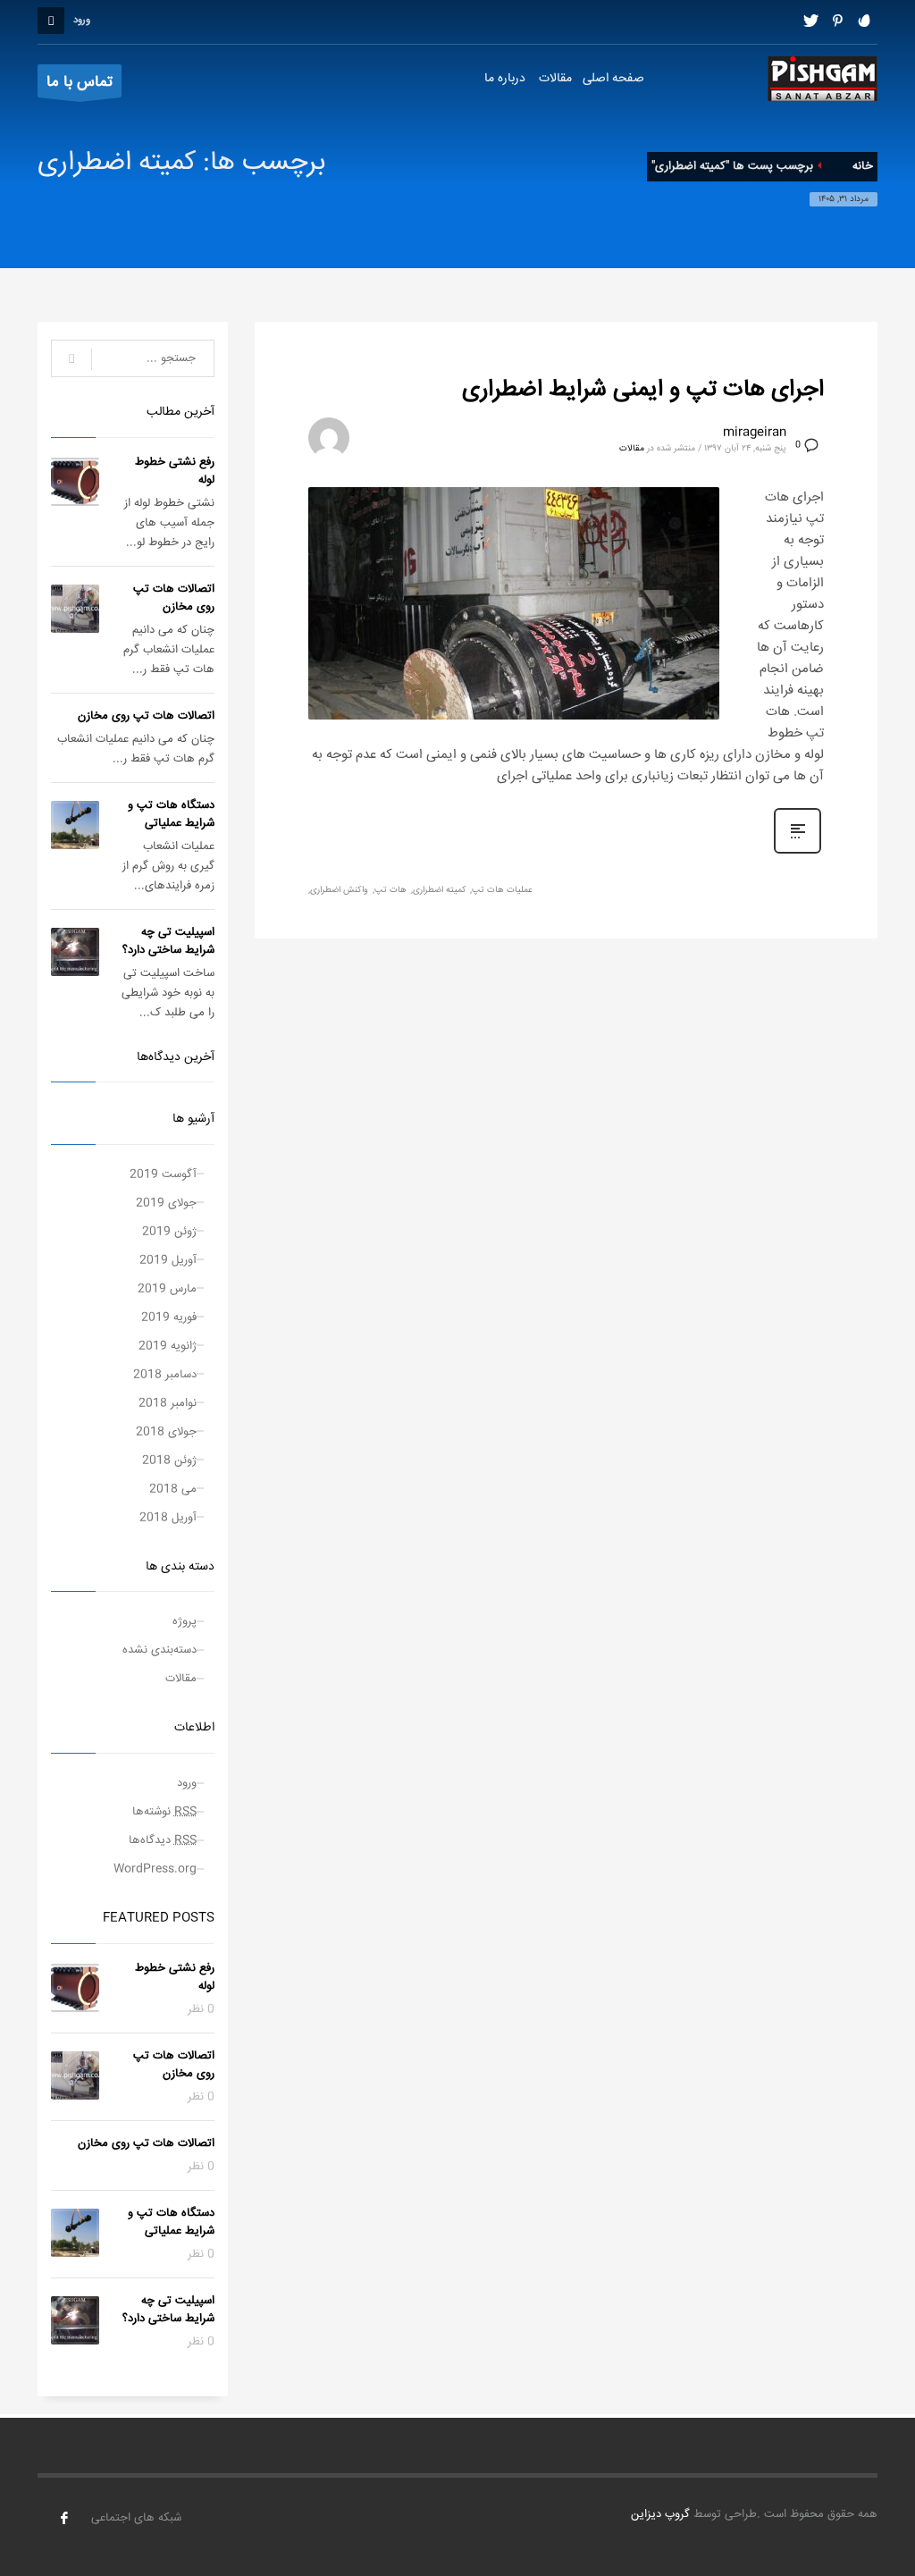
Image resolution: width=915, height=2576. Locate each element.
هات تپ (390, 890)
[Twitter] (810, 21)
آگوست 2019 (163, 1174)
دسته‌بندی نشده (159, 1650)
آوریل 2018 (168, 1518)
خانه (863, 166)
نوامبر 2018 (168, 1403)
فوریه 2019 (169, 1317)
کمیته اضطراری (439, 890)
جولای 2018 (166, 1432)
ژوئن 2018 (169, 1461)
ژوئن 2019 (169, 1232)
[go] (71, 359)
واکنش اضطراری (339, 890)
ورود (187, 1783)
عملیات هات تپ (502, 890)
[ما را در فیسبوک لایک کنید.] (64, 2518)
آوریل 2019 (168, 1260)
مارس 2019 (167, 1289)
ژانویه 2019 (168, 1346)
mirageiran (755, 433)
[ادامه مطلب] (797, 854)
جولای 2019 (166, 1203)
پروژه (185, 1621)
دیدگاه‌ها (163, 1840)
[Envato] (864, 21)
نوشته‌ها (164, 1812)
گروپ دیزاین (660, 2514)
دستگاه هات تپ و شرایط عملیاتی (171, 814)
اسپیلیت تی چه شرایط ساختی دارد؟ (168, 941)
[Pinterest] (837, 21)
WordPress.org (155, 1869)
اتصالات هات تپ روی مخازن (174, 598)
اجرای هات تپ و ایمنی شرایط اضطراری (643, 390)
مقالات (632, 449)
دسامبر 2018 (165, 1375)
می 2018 (173, 1489)
